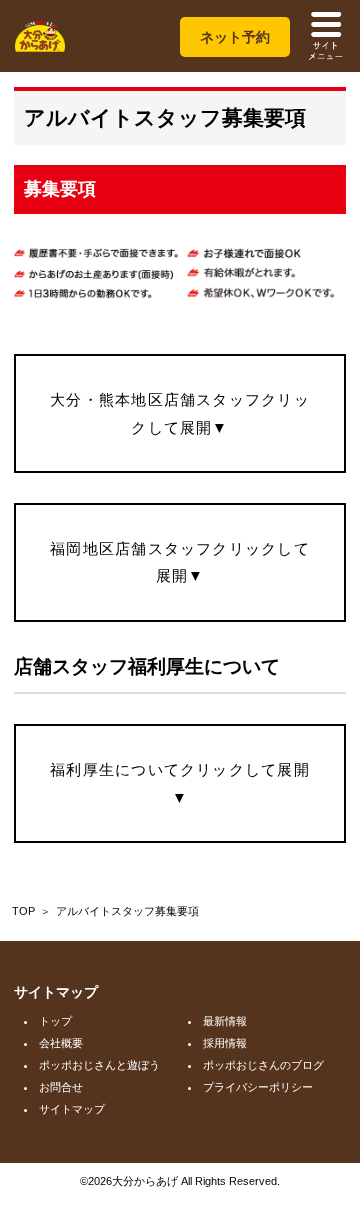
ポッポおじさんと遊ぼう (99, 1065)
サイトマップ (72, 1109)
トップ (55, 1021)
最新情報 (225, 1021)
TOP (23, 911)
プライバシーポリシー (258, 1087)
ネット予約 (235, 37)
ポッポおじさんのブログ (263, 1065)
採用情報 (225, 1043)
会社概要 (61, 1043)
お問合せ (61, 1087)
